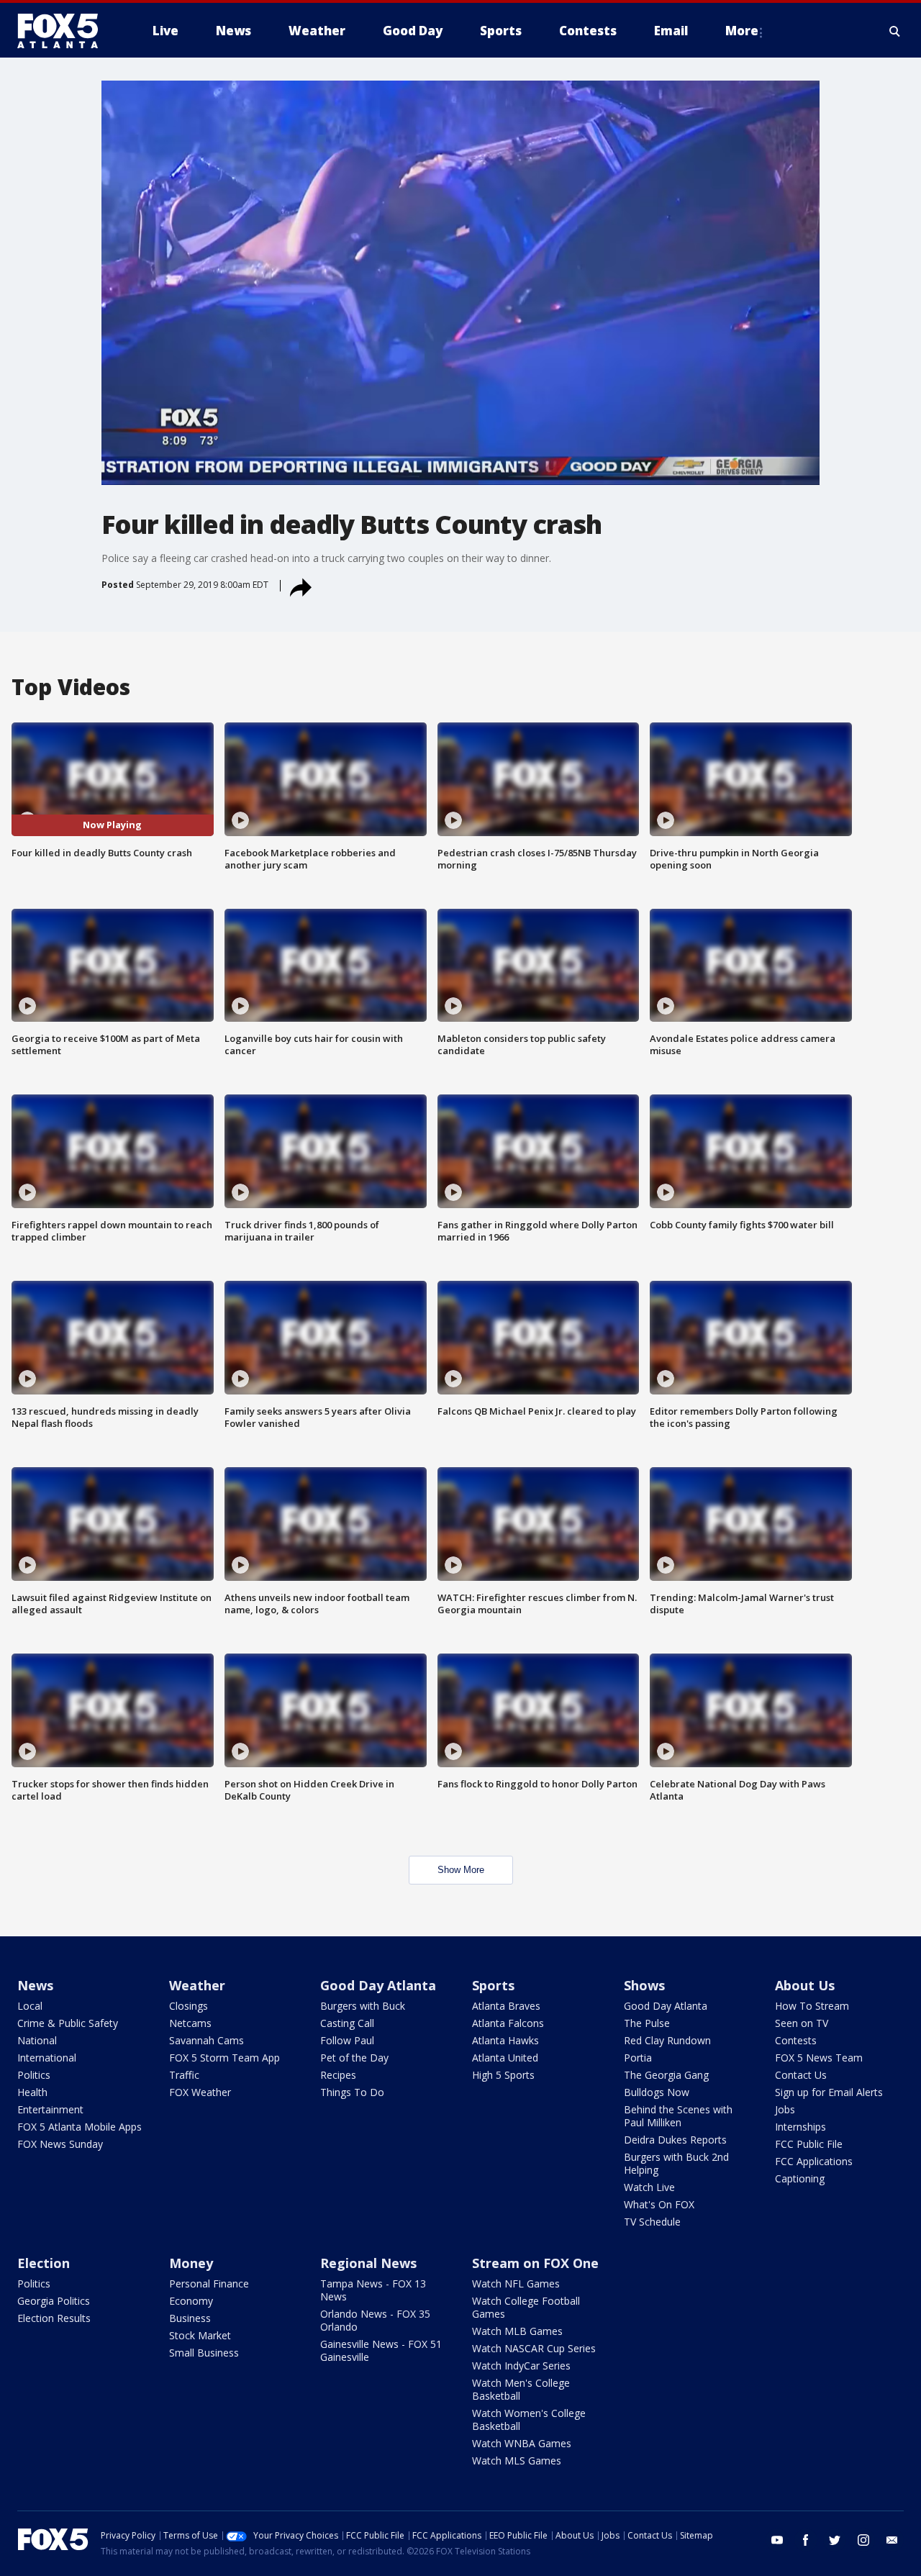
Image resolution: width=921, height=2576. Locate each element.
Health (32, 2092)
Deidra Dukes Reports (675, 2140)
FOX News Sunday (60, 2144)
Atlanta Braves (506, 2006)
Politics (34, 2075)
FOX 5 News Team (819, 2058)
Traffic (184, 2075)
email (892, 2540)
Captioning (800, 2178)
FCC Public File (809, 2144)
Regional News (368, 2263)
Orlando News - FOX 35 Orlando (375, 2320)
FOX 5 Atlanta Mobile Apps (80, 2127)
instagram (863, 2540)
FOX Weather (200, 2092)
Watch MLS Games (517, 2461)
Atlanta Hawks (505, 2040)
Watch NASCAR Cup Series (534, 2348)
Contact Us (801, 2075)
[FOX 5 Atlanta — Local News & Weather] (65, 31)
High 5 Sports (503, 2075)
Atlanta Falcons (508, 2023)
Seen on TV (802, 2023)
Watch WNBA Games (522, 2443)
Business (190, 2318)
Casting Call (347, 2023)
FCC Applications (814, 2161)
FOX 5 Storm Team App (224, 2058)
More (742, 31)
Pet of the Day (354, 2058)
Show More (461, 1870)
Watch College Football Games (526, 2307)
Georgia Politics (54, 2301)
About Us (805, 1985)
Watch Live (649, 2187)
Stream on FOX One (535, 2263)
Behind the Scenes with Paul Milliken (678, 2116)
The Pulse (647, 2023)
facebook (806, 2540)
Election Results (54, 2318)
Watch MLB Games (517, 2331)
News (35, 1985)
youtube (777, 2540)
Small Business (204, 2353)
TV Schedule (652, 2222)
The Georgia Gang (666, 2075)
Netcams (190, 2023)
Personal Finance (209, 2284)
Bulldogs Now (657, 2092)
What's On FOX (659, 2204)
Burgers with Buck (363, 2006)
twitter (835, 2540)
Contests (796, 2040)
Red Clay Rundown (667, 2040)
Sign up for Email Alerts (829, 2092)
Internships (800, 2127)
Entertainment (50, 2109)
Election (44, 2263)
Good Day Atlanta (378, 1985)
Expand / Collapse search (895, 31)
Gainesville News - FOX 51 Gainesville (381, 2350)
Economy (191, 2301)
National (37, 2040)
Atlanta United (505, 2058)
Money (191, 2263)
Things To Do (352, 2092)
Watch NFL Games (516, 2284)
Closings (189, 2006)
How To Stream (812, 2006)
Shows (644, 1985)
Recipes (338, 2075)
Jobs (785, 2109)
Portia (638, 2058)
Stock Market (200, 2335)
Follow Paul (347, 2040)
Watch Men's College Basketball (521, 2389)
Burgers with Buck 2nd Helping (676, 2163)
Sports (493, 1985)
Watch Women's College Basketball (529, 2419)
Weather (197, 1985)
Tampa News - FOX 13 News (373, 2290)
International (47, 2058)
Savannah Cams (207, 2040)
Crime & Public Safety (68, 2023)
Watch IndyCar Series (521, 2366)
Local (30, 2006)
